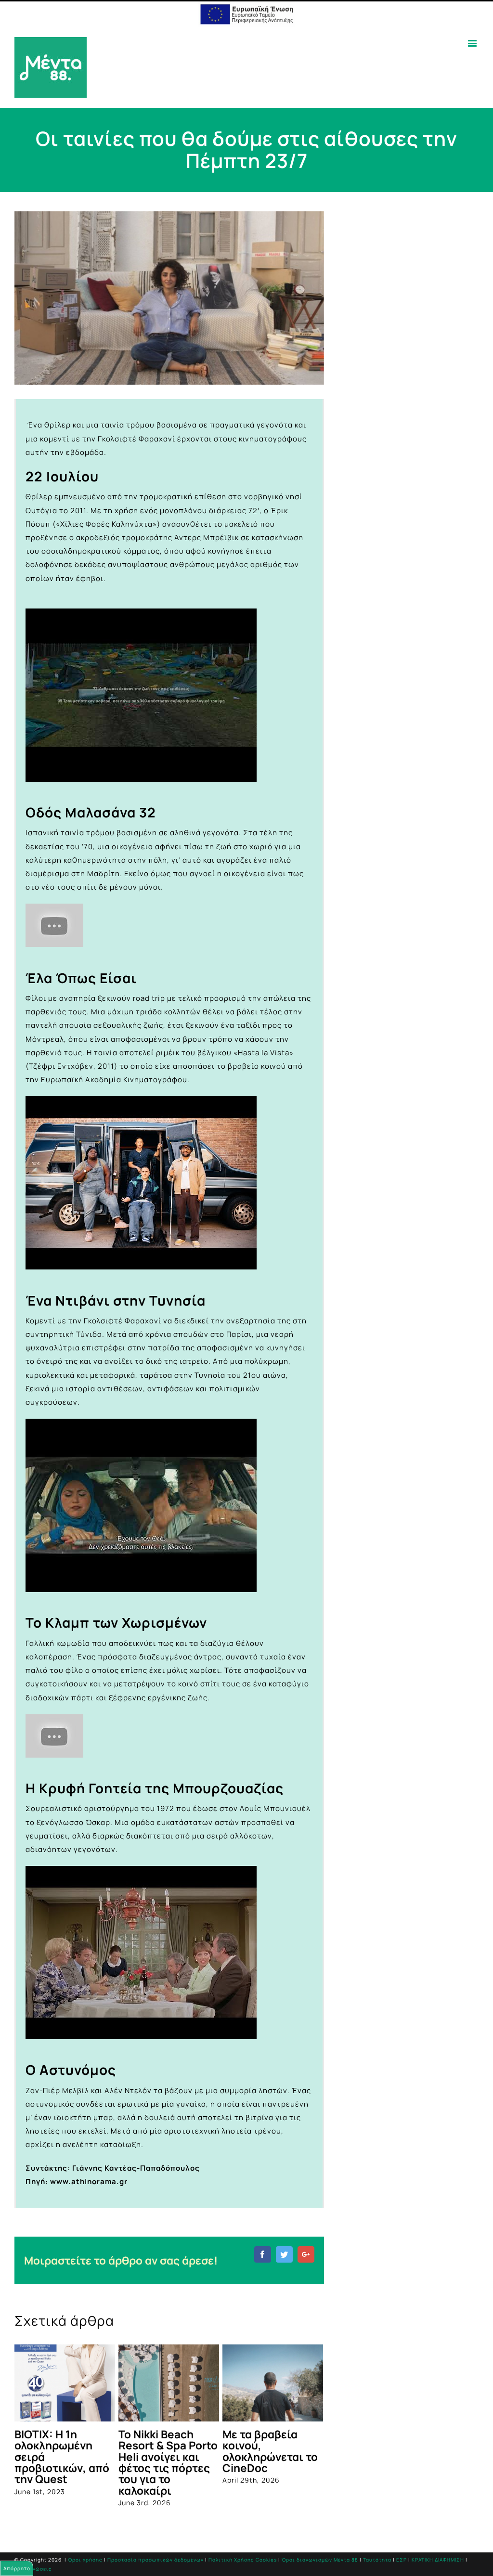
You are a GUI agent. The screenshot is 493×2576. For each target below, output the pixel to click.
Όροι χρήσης (85, 2560)
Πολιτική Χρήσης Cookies (243, 2560)
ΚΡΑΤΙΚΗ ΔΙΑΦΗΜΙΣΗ (438, 2560)
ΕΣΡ (402, 2560)
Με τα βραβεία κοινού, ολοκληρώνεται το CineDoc (270, 2451)
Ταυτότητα (377, 2560)
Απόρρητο (17, 2568)
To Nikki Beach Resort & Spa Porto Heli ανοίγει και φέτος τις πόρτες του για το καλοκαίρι (168, 2462)
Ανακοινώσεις (33, 2569)
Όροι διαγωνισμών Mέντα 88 (320, 2560)
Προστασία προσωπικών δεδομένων (156, 2560)
